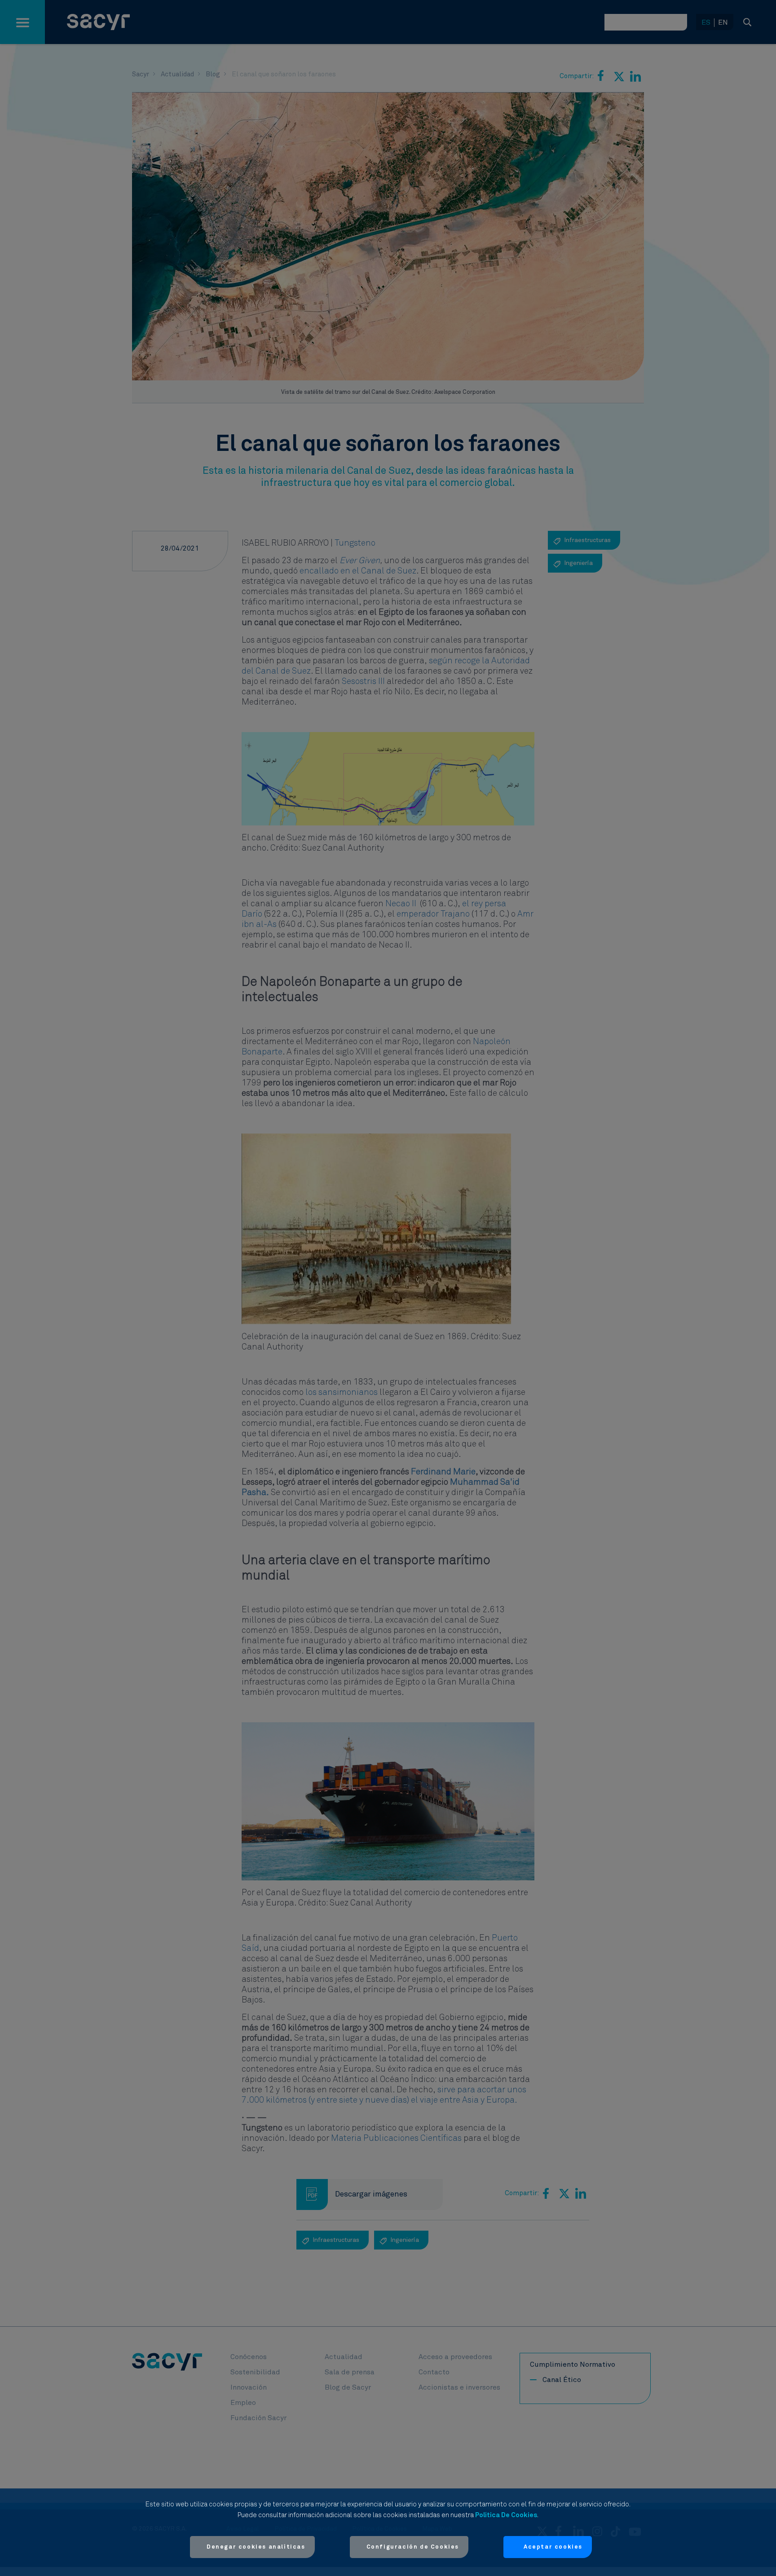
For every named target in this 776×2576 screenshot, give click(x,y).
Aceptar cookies (553, 2547)
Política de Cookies (506, 2515)
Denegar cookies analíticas (256, 2547)
